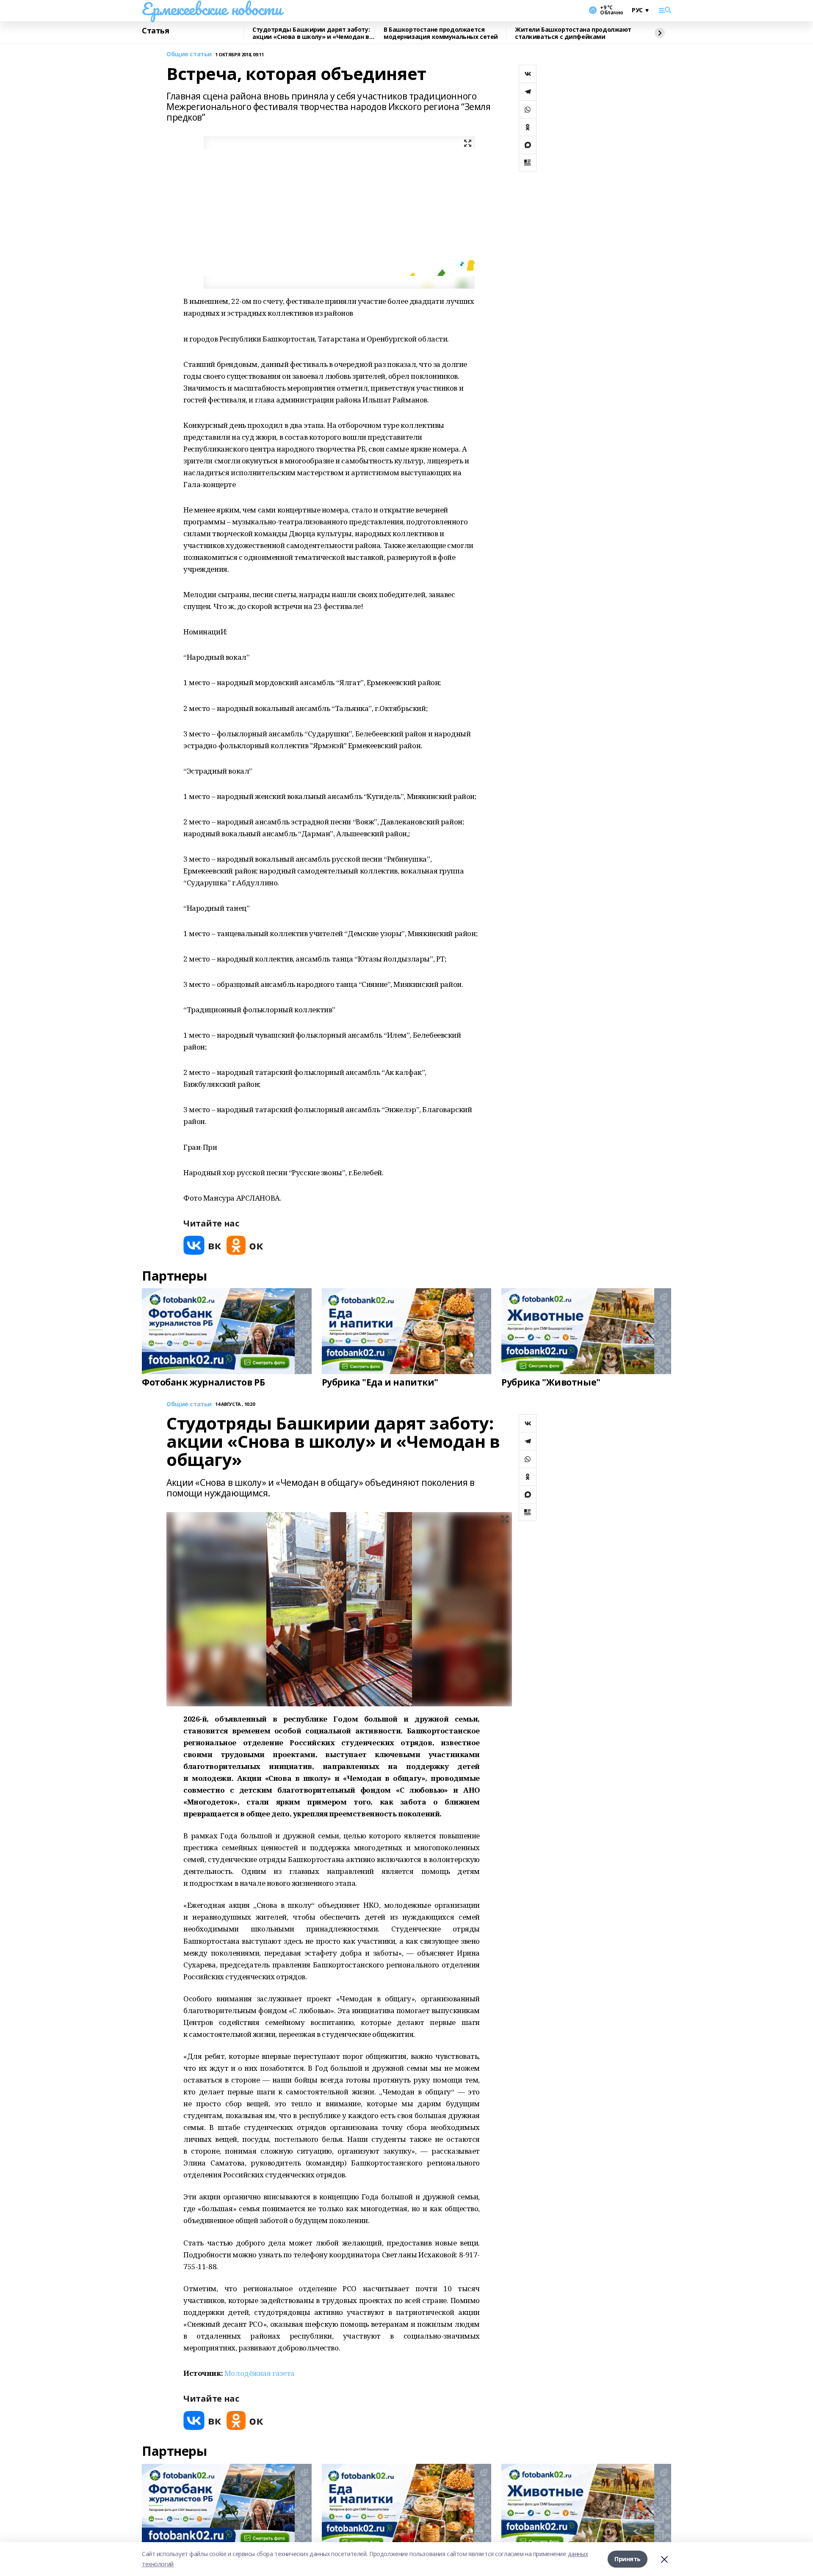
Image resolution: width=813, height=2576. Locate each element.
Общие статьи (189, 54)
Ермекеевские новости (212, 9)
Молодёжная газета (260, 2373)
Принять (628, 2559)
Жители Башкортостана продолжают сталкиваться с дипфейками (573, 33)
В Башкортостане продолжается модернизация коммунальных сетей (441, 33)
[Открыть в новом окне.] (202, 1245)
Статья (155, 31)
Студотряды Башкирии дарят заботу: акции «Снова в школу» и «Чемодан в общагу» (311, 33)
